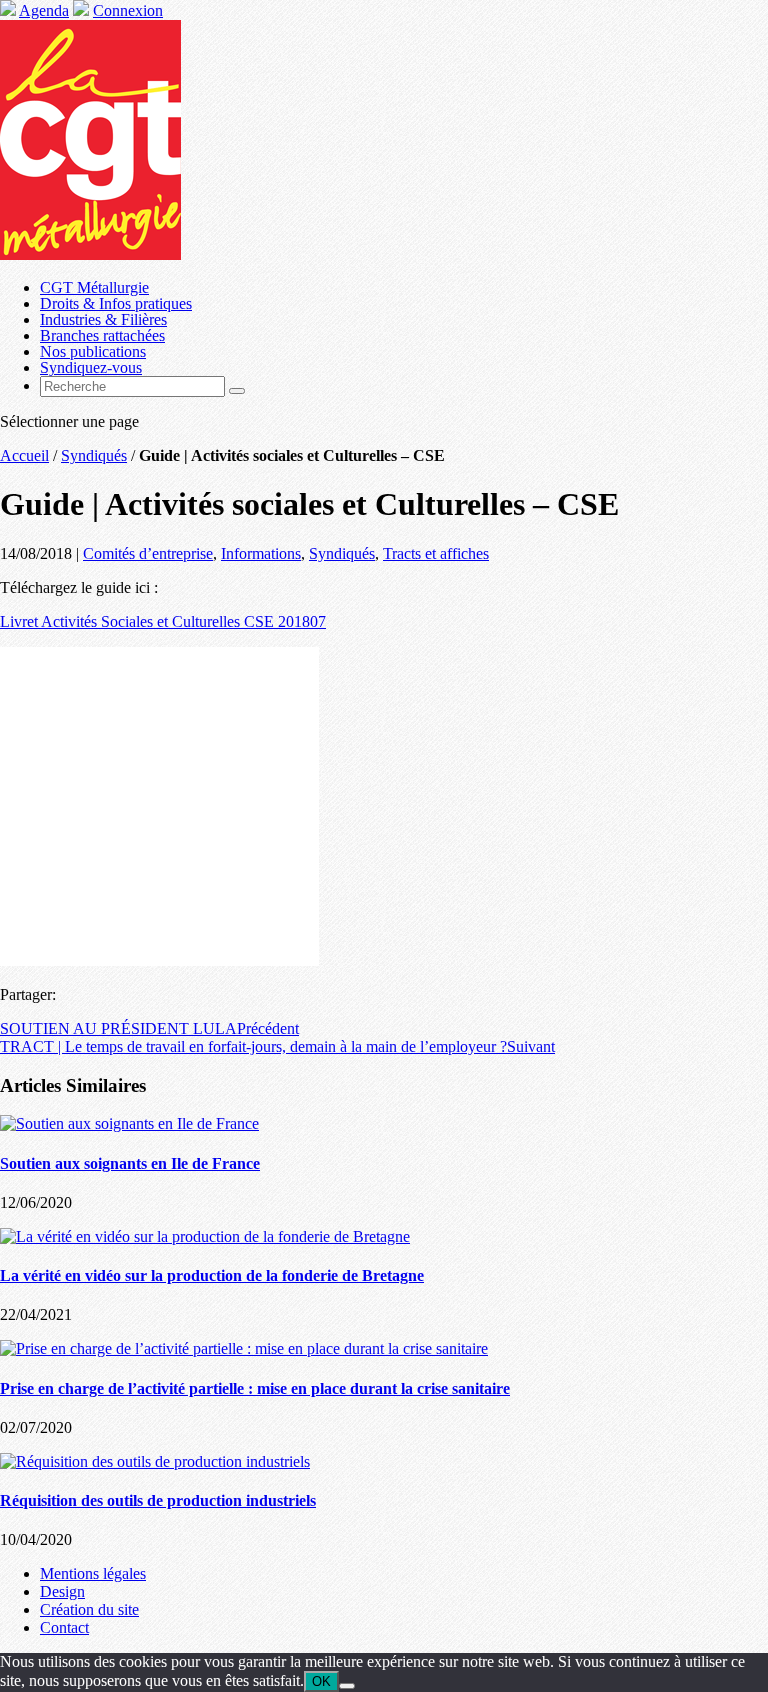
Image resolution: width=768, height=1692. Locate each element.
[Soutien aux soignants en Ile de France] (129, 1123)
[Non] (347, 1686)
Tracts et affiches (436, 553)
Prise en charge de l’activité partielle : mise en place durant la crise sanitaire (255, 1388)
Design (62, 1591)
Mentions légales (93, 1573)
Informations (261, 553)
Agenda (44, 10)
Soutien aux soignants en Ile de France (130, 1163)
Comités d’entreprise (148, 553)
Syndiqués (94, 455)
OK (321, 1681)
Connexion (128, 10)
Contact (64, 1627)
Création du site (89, 1609)
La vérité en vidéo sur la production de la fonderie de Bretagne (212, 1275)
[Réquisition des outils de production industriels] (155, 1461)
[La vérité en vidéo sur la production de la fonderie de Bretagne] (205, 1236)
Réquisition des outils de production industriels (158, 1500)
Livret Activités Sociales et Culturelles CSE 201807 (163, 621)
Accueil (24, 455)
